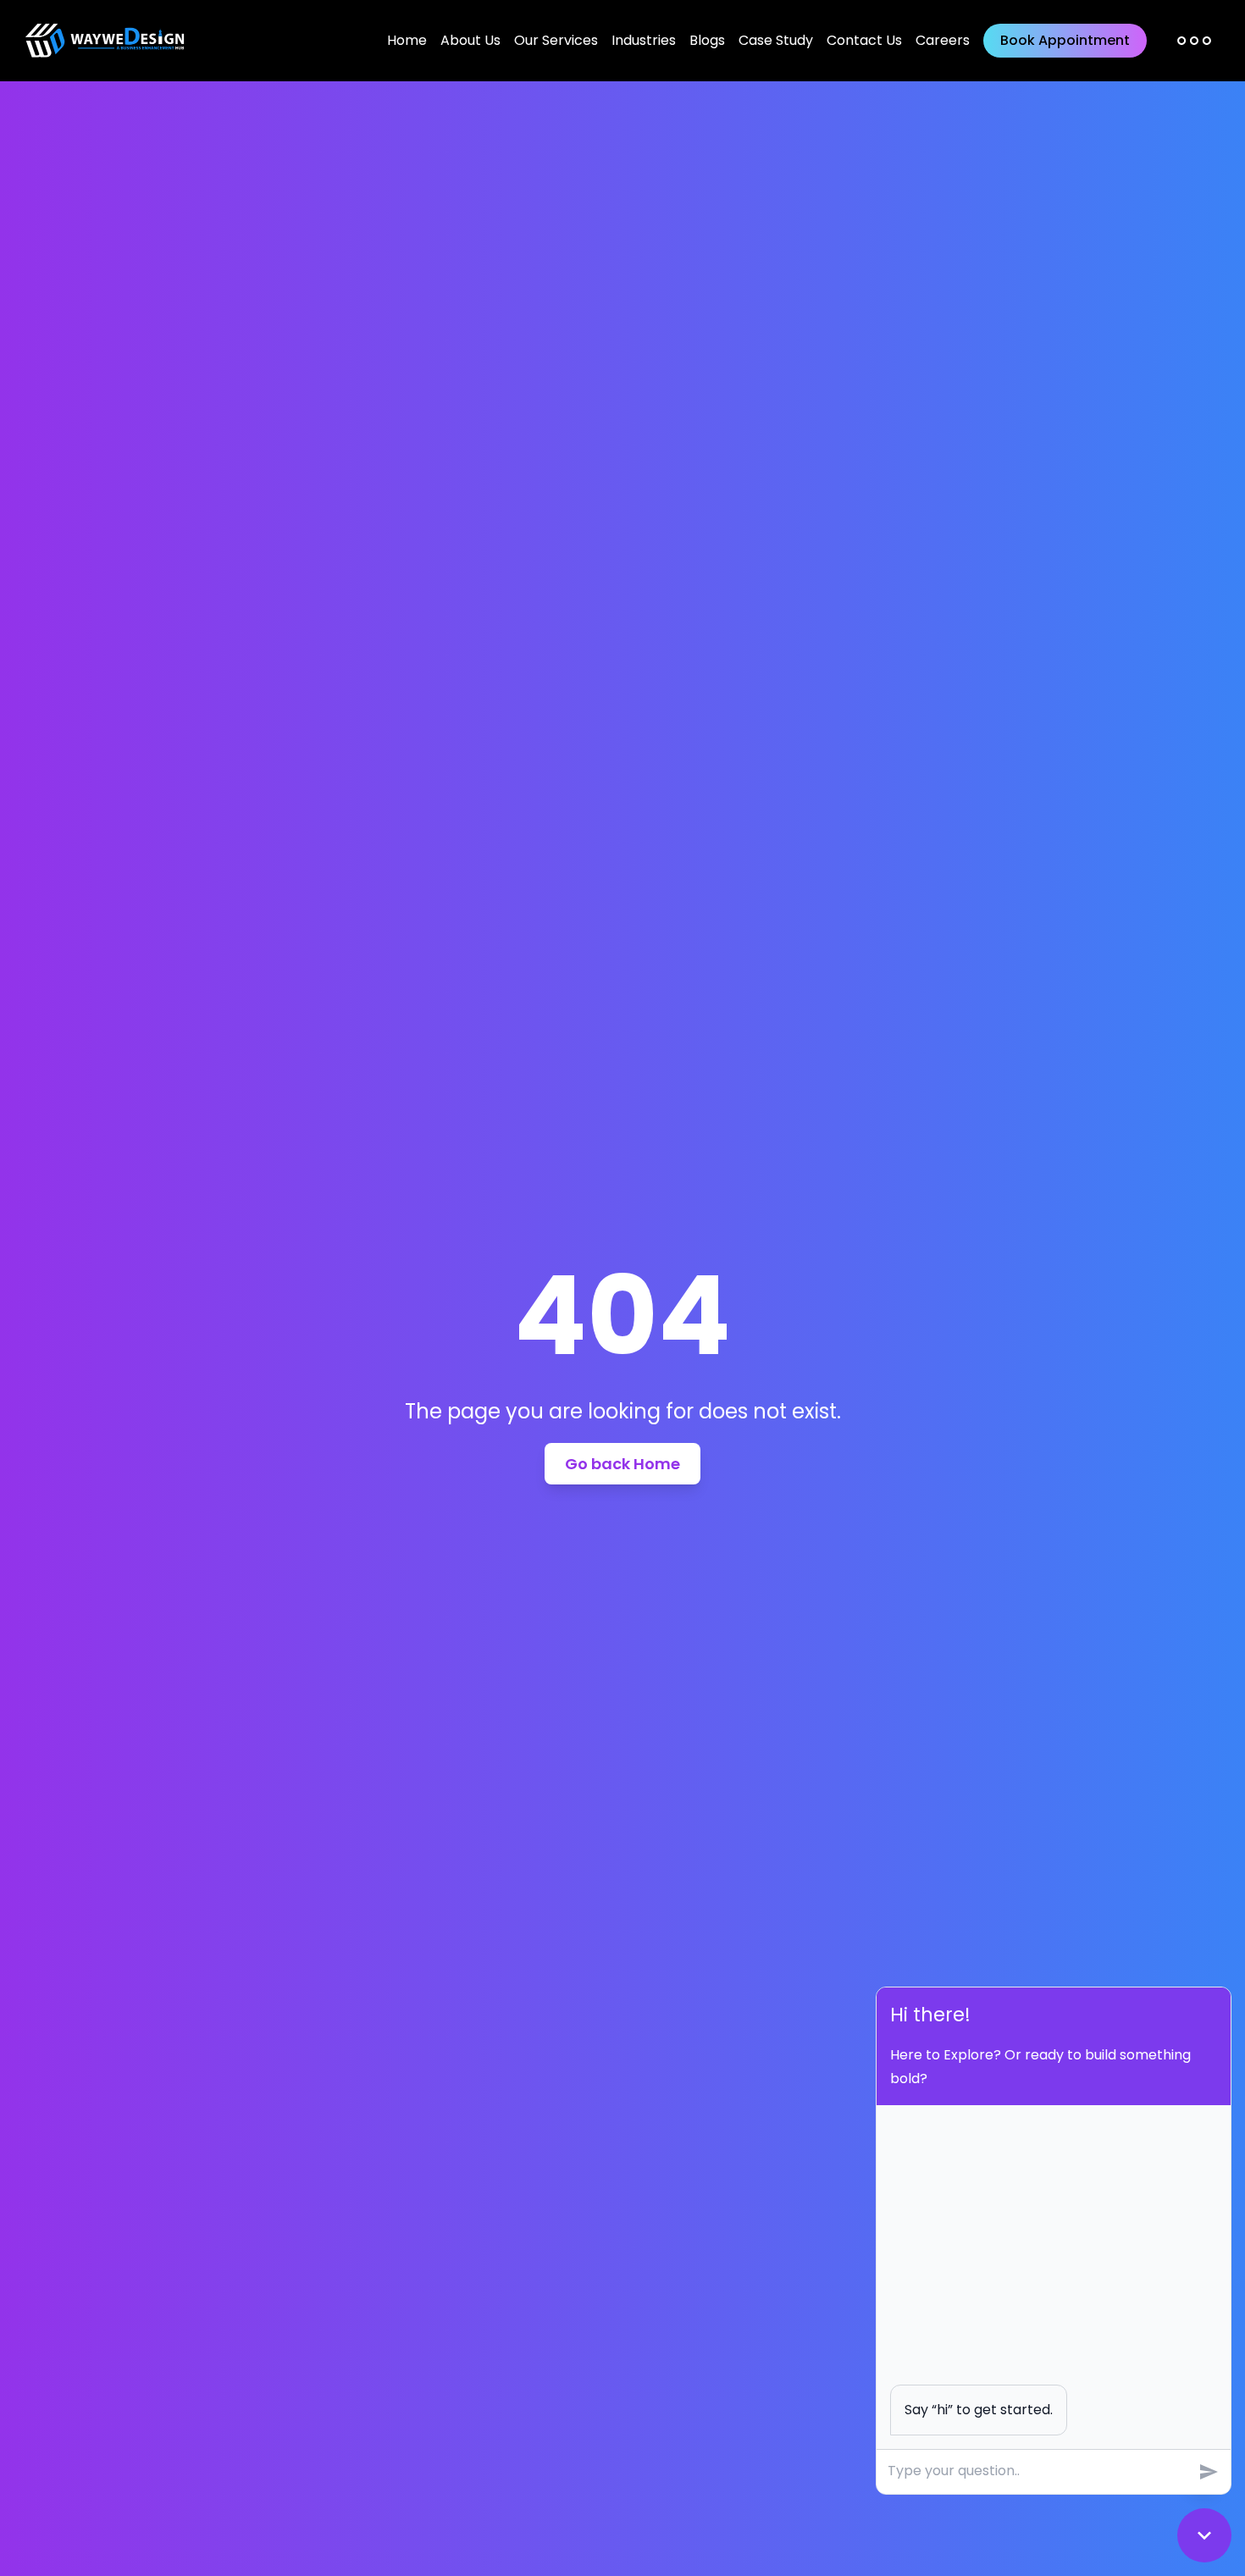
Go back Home (622, 1464)
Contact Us (864, 40)
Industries (644, 40)
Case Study (776, 40)
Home (407, 40)
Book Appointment (1065, 40)
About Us (470, 40)
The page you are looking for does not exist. (623, 1412)
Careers (943, 40)
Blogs (707, 40)
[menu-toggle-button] (1194, 41)
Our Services (556, 40)
